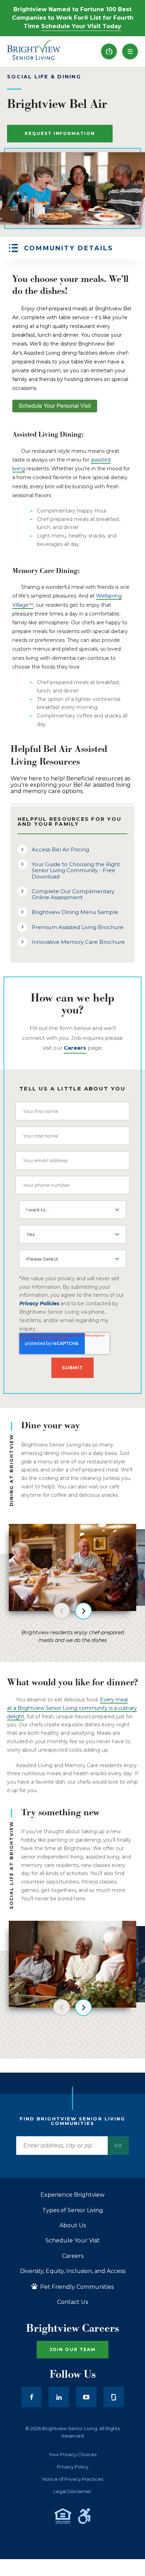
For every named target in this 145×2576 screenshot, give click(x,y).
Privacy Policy (73, 2467)
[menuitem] (109, 51)
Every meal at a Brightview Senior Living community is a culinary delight (72, 1708)
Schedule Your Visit (73, 2241)
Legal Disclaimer (72, 2491)
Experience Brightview (72, 2195)
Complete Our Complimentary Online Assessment (73, 894)
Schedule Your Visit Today (81, 26)
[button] (130, 51)
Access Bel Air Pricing (60, 849)
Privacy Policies (39, 1303)
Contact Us (72, 2302)
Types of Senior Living (73, 2210)
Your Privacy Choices (72, 2455)
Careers (73, 2256)
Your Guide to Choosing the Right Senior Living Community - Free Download (76, 870)
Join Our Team (73, 2349)
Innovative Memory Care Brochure (78, 942)
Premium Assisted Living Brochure (78, 927)
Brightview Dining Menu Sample (75, 912)
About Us (73, 2226)
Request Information (60, 133)
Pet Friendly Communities (76, 2287)
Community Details (69, 248)
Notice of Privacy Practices (73, 2479)
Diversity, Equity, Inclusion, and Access (73, 2271)
